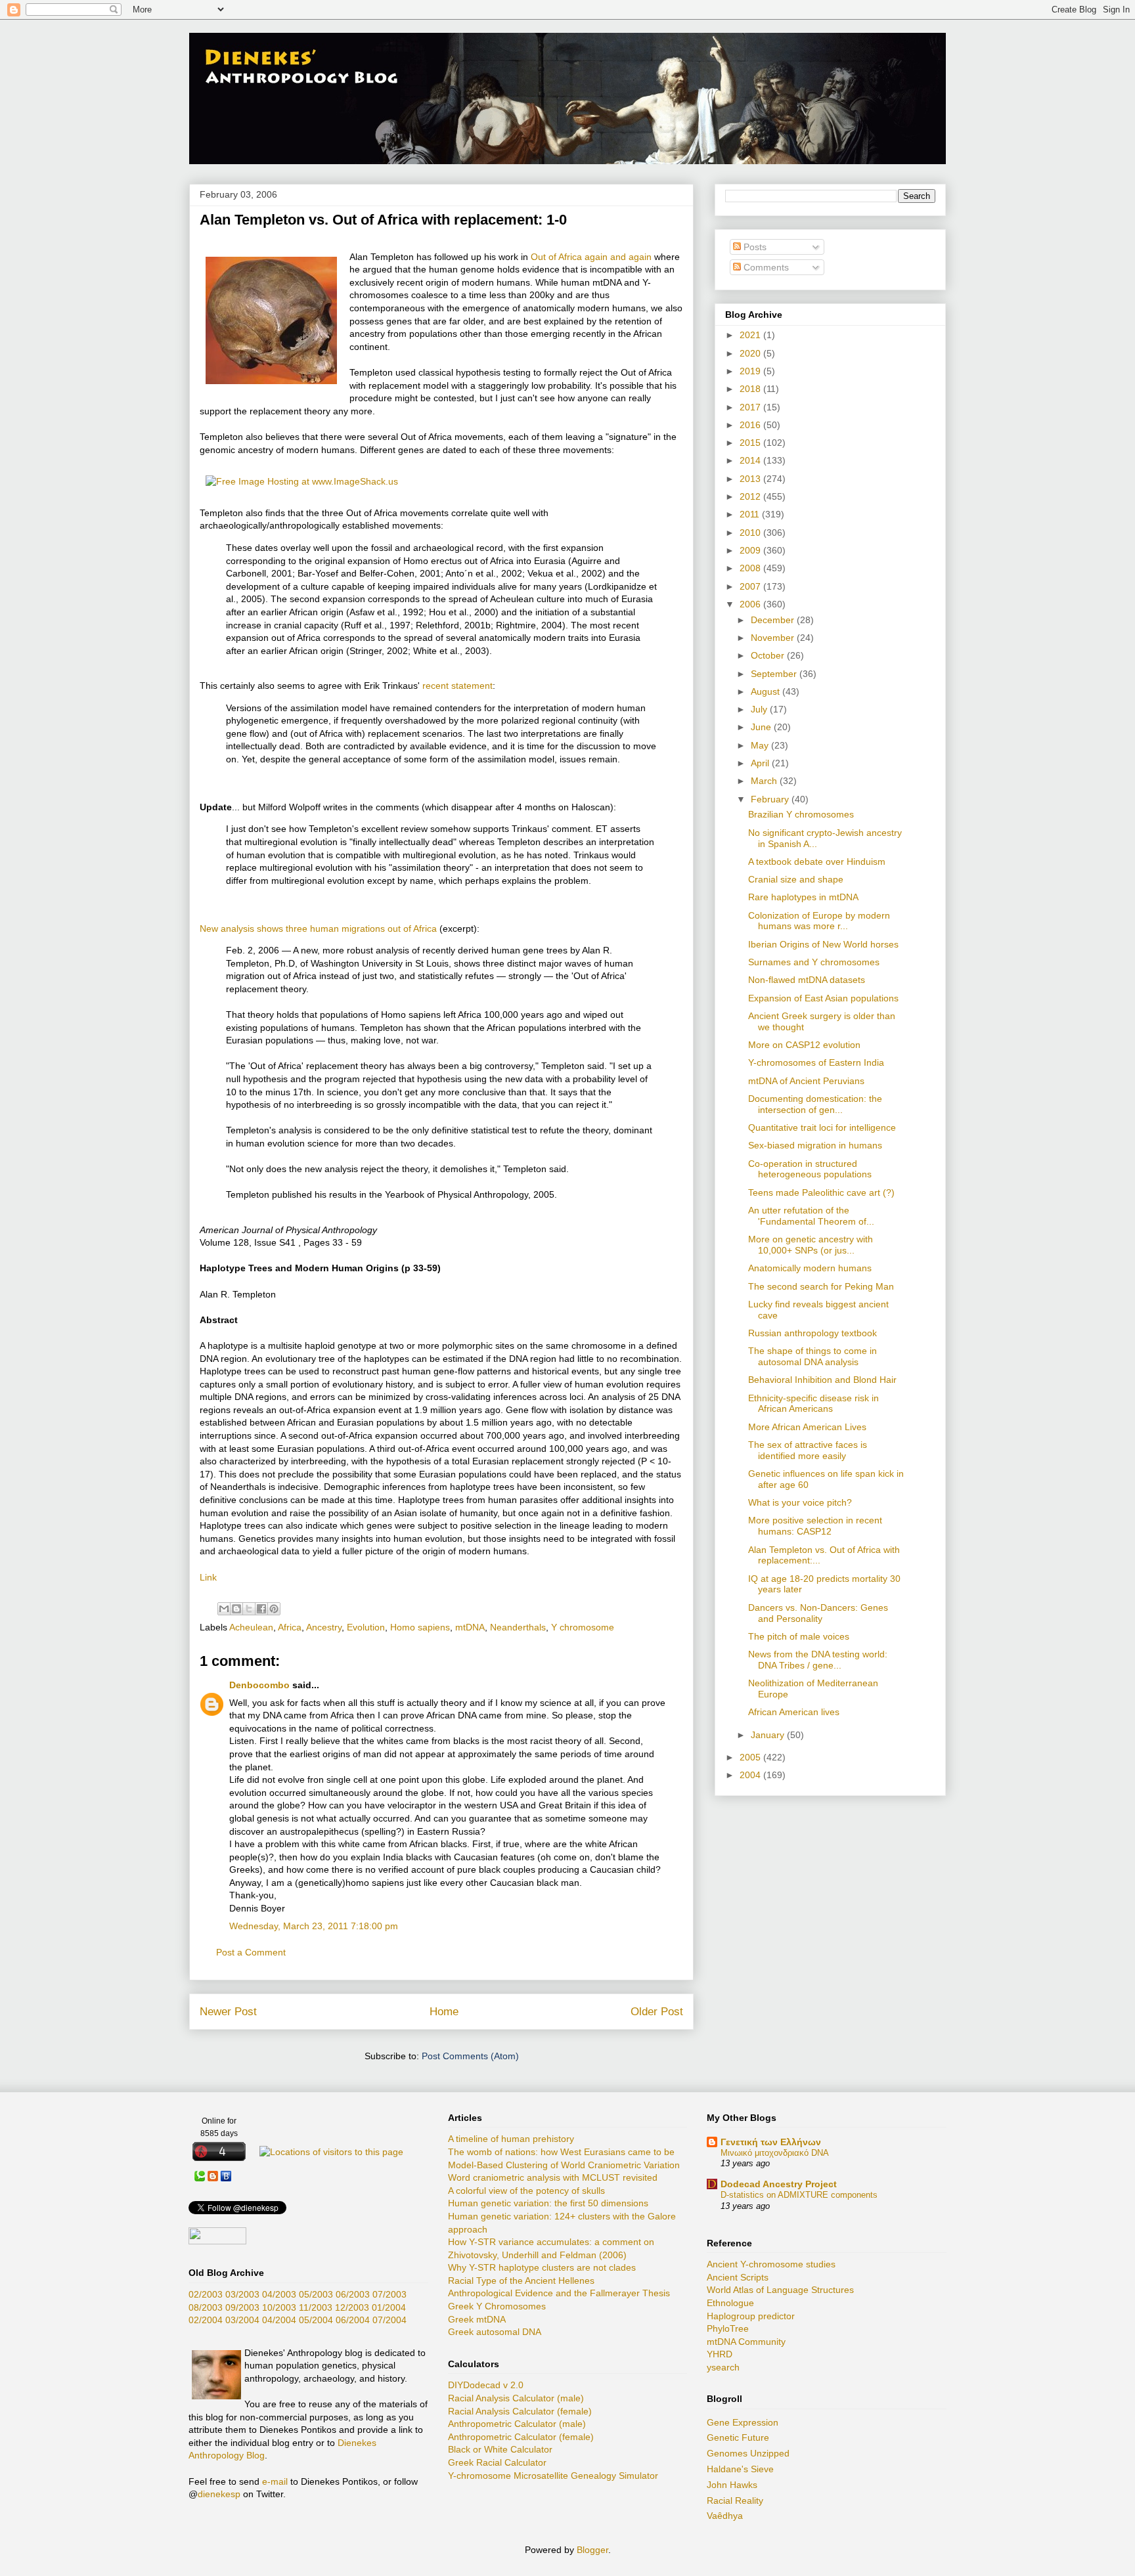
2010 (751, 533)
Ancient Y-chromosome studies (771, 2264)
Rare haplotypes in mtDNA (803, 897)
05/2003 (316, 2294)
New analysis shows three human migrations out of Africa (318, 928)
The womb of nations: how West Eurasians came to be (561, 2152)
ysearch (723, 2367)
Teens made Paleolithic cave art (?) (821, 1192)
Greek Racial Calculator (497, 2462)
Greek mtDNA (477, 2319)
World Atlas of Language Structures (780, 2290)
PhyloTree (728, 2328)
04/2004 (279, 2320)
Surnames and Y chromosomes (814, 962)
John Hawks (732, 2485)
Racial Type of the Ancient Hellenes (521, 2281)
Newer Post (228, 2012)
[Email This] (224, 1609)
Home (444, 2012)
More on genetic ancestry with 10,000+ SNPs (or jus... (811, 1245)
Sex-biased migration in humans (815, 1145)
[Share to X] (249, 1609)
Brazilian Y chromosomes (801, 814)
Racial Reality (735, 2500)
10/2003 (279, 2307)
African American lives (794, 1712)
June (762, 727)
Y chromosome (583, 1627)
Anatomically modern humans (810, 1268)
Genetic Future (738, 2437)
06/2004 (353, 2320)
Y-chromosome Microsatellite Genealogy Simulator (553, 2476)
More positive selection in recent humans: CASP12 (815, 1526)
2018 (751, 389)
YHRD (720, 2354)
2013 (751, 479)
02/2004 (206, 2320)
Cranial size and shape (796, 879)
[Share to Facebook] (261, 1609)
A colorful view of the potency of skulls (526, 2191)
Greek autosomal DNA (495, 2332)
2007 (751, 586)
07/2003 (389, 2294)
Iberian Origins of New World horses (823, 944)
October (769, 655)
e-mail (275, 2481)
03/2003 (242, 2294)
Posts (754, 247)
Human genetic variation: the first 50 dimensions (548, 2203)
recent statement (457, 686)
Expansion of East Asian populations (823, 998)
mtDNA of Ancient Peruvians (806, 1081)
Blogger (592, 2550)
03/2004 (242, 2320)
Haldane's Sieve (740, 2469)
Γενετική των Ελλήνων (771, 2142)
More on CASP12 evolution (804, 1045)
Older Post (657, 2012)
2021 (751, 335)
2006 (751, 604)
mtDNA (470, 1627)
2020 (751, 353)
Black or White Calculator (500, 2449)
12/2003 (352, 2307)
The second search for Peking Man (821, 1286)
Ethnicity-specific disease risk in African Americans (813, 1404)
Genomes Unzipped (748, 2453)
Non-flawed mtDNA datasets (807, 980)
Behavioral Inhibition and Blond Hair (822, 1380)
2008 (751, 568)
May (761, 745)
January (769, 1735)
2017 (751, 407)
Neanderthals (518, 1627)
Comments (765, 267)
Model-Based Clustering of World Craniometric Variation (564, 2165)
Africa (290, 1627)
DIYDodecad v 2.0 (486, 2385)
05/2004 (316, 2320)
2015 (751, 443)
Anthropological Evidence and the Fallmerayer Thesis (559, 2293)
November (774, 638)
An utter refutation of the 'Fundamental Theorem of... (811, 1216)
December (774, 620)
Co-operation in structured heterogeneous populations (810, 1169)
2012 (751, 496)
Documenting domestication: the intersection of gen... (815, 1104)
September (775, 674)
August (767, 691)
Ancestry (324, 1627)
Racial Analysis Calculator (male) (516, 2398)
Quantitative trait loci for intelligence (822, 1127)
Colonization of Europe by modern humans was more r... (819, 921)
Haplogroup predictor (751, 2316)
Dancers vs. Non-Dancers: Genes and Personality (818, 1613)
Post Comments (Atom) (470, 2056)
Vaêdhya (725, 2516)
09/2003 (242, 2307)
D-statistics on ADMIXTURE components (799, 2195)
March (765, 781)
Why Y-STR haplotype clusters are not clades (542, 2267)
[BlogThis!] (236, 1609)
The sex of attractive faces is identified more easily (808, 1450)
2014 (751, 460)
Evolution (366, 1627)
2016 (751, 425)
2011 (751, 514)
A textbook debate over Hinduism (817, 862)
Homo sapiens (420, 1627)
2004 (751, 1775)
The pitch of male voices (799, 1636)
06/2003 (353, 2294)
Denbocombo (259, 1685)
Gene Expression (743, 2422)
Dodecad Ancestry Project (779, 2184)
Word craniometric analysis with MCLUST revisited (553, 2177)
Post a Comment (251, 1952)
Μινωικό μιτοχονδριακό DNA (775, 2153)
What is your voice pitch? (800, 1502)
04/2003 (279, 2294)
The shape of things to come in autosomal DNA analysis (812, 1356)
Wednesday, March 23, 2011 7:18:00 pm (314, 1926)
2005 (751, 1757)
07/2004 (389, 2320)
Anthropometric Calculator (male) (517, 2424)
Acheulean (251, 1627)
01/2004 (389, 2307)
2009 (751, 550)
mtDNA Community (746, 2342)
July (760, 709)
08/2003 (206, 2307)
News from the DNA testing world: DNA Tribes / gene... (818, 1660)
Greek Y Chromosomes (497, 2306)
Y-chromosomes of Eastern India (816, 1062)
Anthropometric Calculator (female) (521, 2437)
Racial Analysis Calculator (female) (520, 2411)
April (761, 763)
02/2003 (206, 2294)
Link (208, 1577)
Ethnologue (730, 2303)
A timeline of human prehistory (511, 2139)
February (771, 799)
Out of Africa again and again (591, 257)
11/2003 (316, 2307)
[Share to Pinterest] (274, 1609)
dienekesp (219, 2494)
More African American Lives (807, 1427)
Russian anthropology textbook (812, 1333)
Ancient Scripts (738, 2277)
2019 (751, 371)
